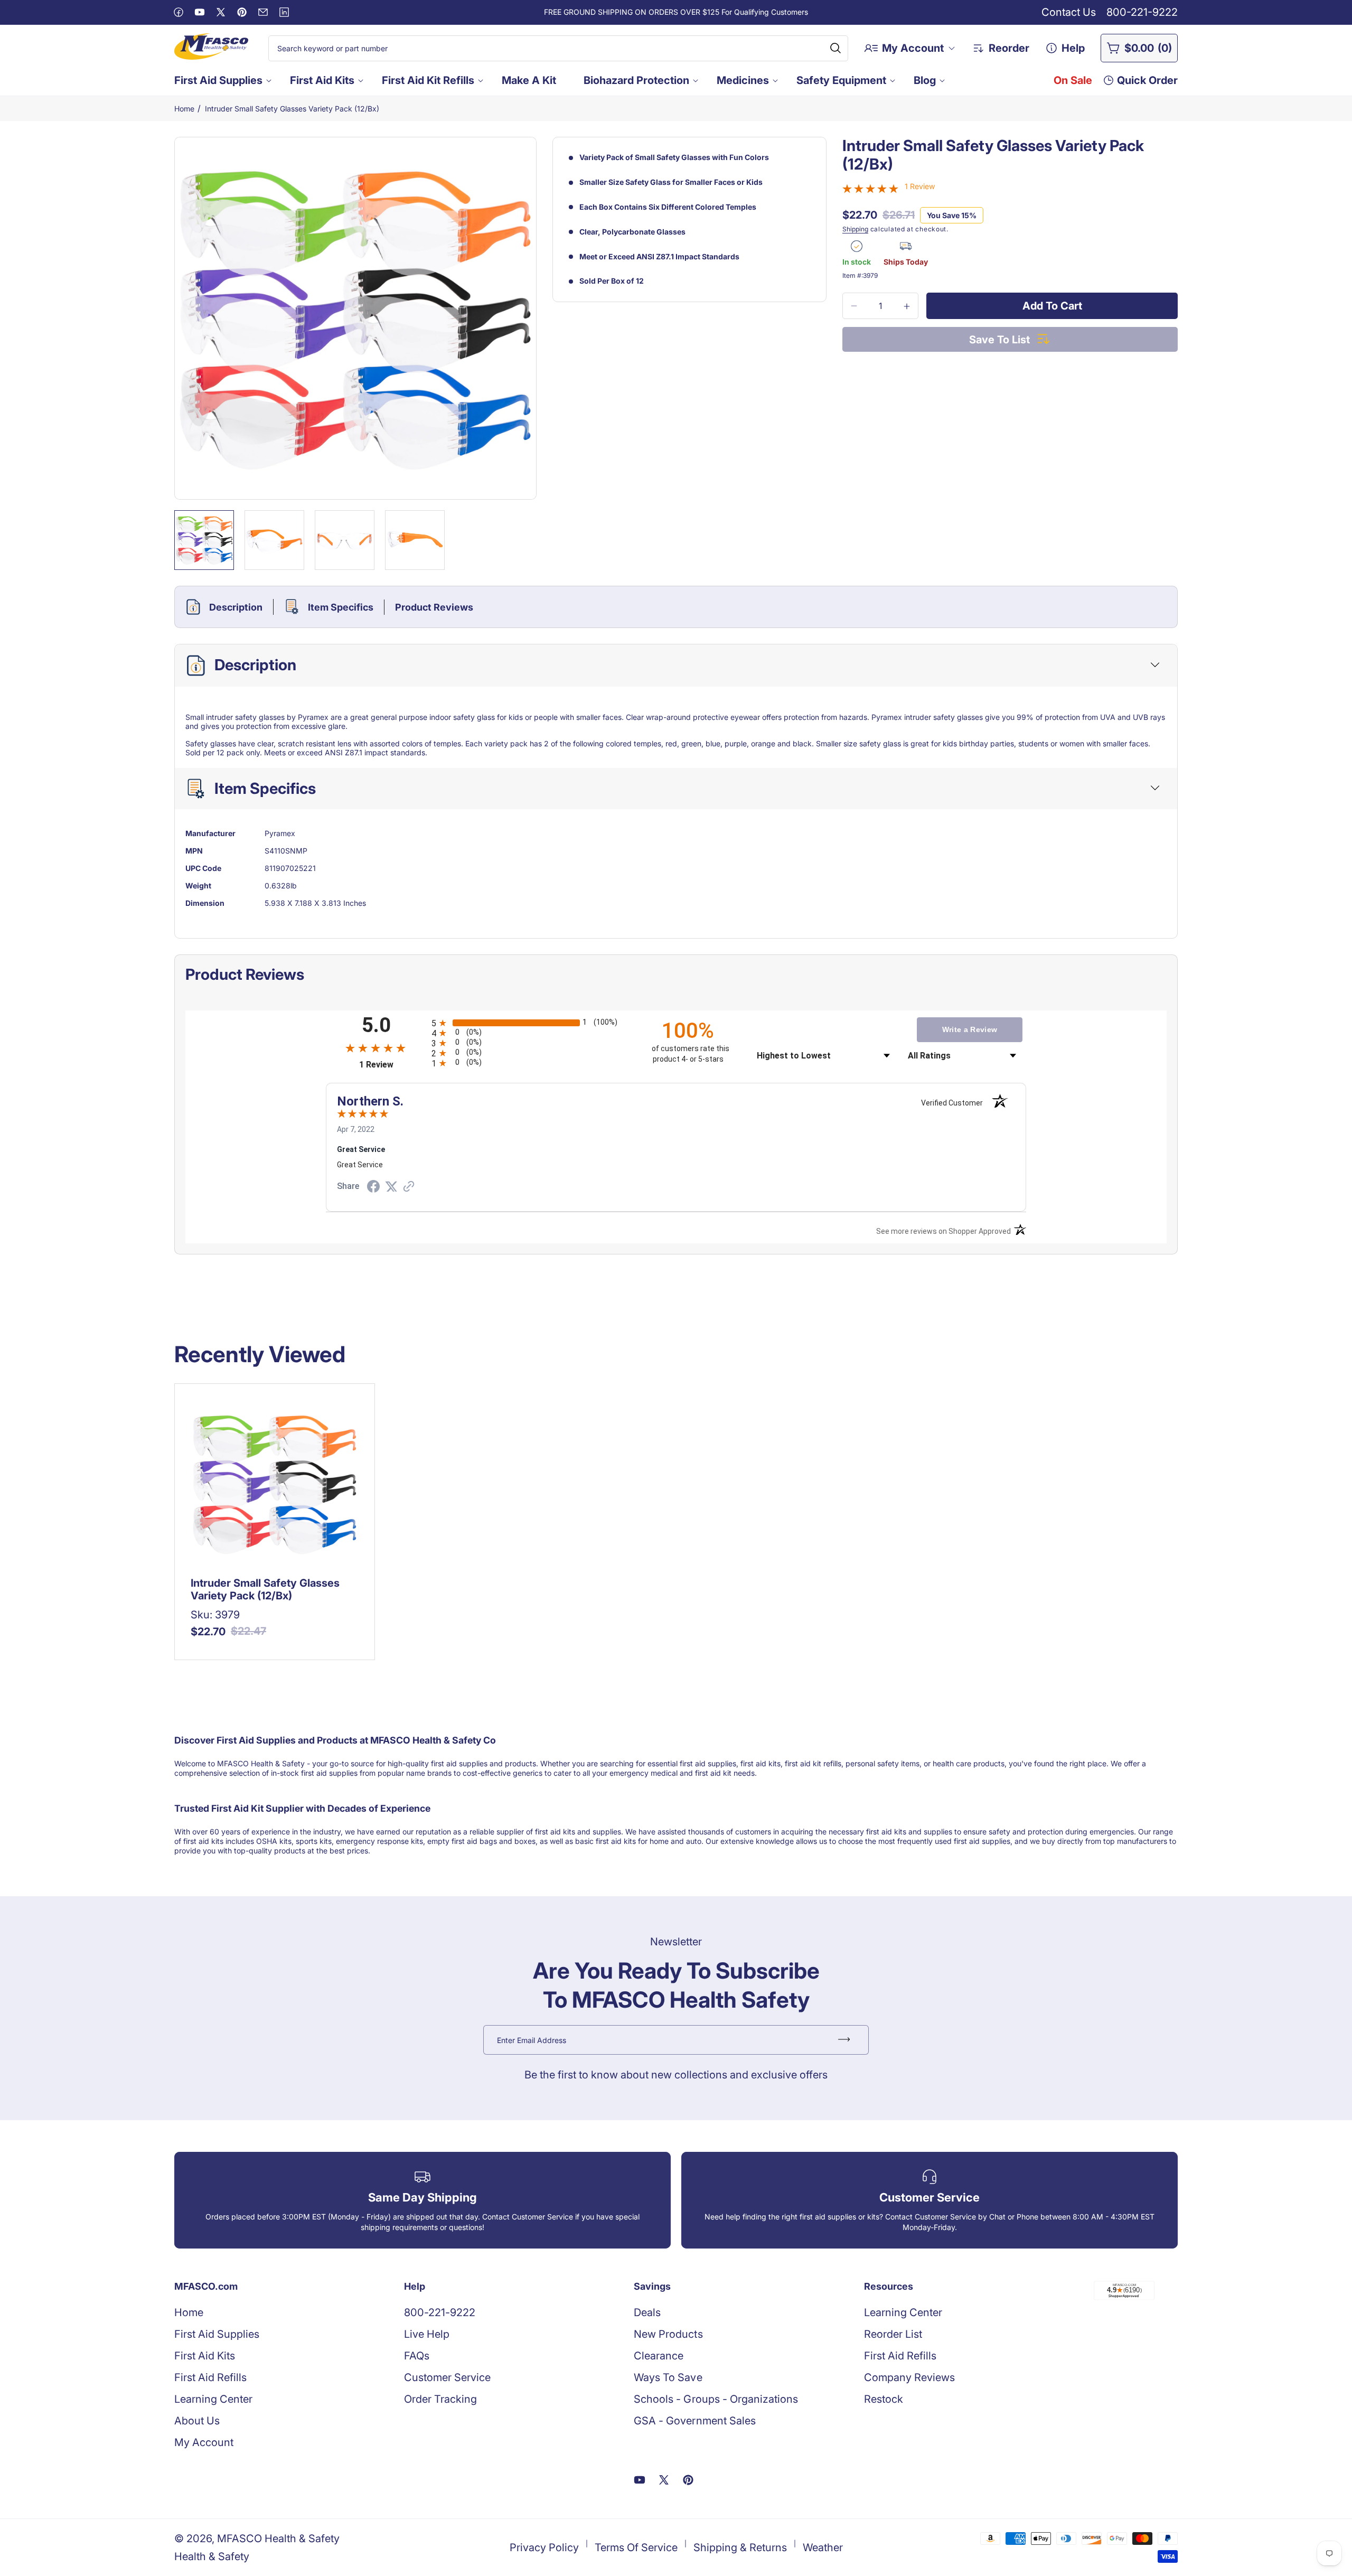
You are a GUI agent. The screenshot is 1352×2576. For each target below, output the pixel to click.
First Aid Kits (322, 80)
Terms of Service (636, 2547)
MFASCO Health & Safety (278, 2538)
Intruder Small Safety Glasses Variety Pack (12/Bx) (292, 109)
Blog (925, 80)
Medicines (743, 80)
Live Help (427, 2334)
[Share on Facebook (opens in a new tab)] (373, 1188)
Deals (647, 2312)
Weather (823, 2547)
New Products (668, 2334)
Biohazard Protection (636, 80)
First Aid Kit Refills (428, 80)
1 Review (920, 186)
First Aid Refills (210, 2377)
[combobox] (558, 48)
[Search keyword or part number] (835, 48)
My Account (204, 2442)
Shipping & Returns (740, 2547)
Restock (884, 2399)
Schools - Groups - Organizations (716, 2399)
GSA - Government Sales (694, 2421)
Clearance (659, 2356)
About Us (197, 2421)
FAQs (417, 2356)
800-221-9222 (1142, 12)
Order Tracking (440, 2399)
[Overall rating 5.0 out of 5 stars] (870, 189)
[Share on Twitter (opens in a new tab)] (391, 1187)
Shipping (855, 229)
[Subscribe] (844, 2040)
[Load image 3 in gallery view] (345, 540)
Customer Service (447, 2377)
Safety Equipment (841, 80)
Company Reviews (909, 2377)
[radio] (532, 1023)
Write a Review (970, 1029)
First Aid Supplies (218, 80)
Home (184, 109)
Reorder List (893, 2334)
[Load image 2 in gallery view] (274, 540)
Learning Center (213, 2399)
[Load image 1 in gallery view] (204, 540)
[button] (222, 80)
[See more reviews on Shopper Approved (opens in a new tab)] (409, 1187)
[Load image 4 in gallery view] (415, 540)
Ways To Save (668, 2377)
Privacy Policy (544, 2547)
